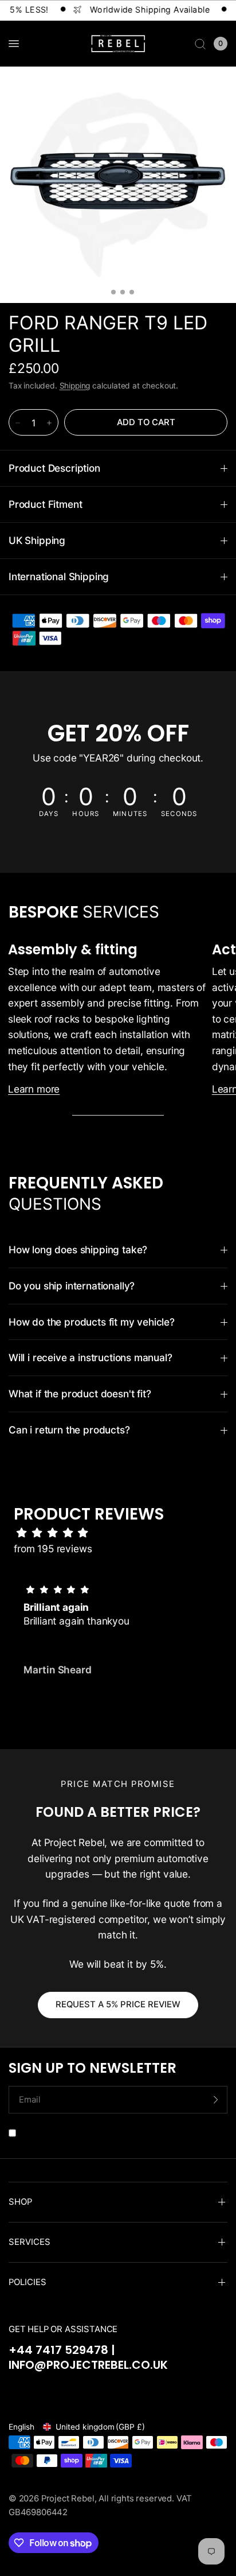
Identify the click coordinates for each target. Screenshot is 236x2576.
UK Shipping (37, 540)
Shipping (75, 386)
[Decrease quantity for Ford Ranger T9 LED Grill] (18, 423)
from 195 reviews (53, 1549)
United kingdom (100, 2427)
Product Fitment (45, 504)
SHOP (20, 2202)
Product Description (54, 468)
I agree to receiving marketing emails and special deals (124, 2132)
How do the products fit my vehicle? (92, 1322)
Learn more (34, 1089)
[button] (109, 1702)
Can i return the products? (69, 1430)
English (21, 2427)
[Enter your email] (216, 2100)
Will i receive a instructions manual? (91, 1357)
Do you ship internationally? (72, 1286)
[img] (124, 1533)
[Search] (200, 44)
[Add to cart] (146, 422)
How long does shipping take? (78, 1250)
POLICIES (27, 2282)
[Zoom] (118, 185)
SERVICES (29, 2242)
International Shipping (59, 576)
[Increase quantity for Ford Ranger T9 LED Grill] (49, 423)
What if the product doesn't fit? (80, 1394)
